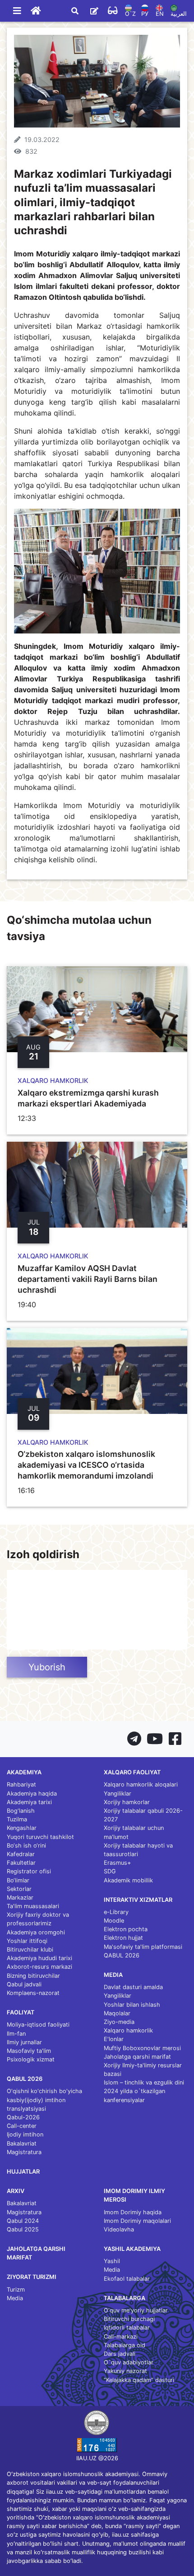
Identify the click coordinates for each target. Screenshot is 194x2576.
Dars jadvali (120, 2354)
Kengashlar (22, 1828)
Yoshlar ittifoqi (27, 1941)
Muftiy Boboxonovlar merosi (142, 2048)
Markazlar (20, 1898)
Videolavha (119, 2229)
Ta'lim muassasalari (33, 1906)
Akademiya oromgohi (36, 1932)
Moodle (114, 1921)
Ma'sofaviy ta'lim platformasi (143, 1947)
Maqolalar (117, 2013)
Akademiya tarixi (29, 1802)
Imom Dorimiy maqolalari (137, 2221)
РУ (145, 14)
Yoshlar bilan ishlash (132, 2005)
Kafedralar (21, 1854)
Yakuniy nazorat (125, 2371)
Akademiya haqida (32, 1794)
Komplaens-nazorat (33, 1993)
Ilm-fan (16, 2034)
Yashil (112, 2261)
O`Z (130, 14)
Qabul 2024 (23, 2221)
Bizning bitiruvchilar (33, 1976)
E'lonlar (114, 2039)
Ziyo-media (119, 2022)
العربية (179, 14)
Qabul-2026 (23, 2117)
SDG (110, 1871)
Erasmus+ (117, 1863)
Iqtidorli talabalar (127, 2328)
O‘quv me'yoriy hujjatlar (136, 2310)
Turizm (16, 2290)
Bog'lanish (21, 1811)
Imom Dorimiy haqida (133, 2212)
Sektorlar (19, 1889)
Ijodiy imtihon (25, 2134)
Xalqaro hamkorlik (128, 2030)
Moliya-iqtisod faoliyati (38, 2025)
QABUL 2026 (122, 1955)
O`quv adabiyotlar (129, 2362)
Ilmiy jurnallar (24, 2042)
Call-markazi (121, 2337)
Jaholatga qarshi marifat (137, 2057)
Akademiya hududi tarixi (39, 1958)
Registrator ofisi (29, 1871)
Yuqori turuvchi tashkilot (40, 1837)
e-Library (116, 1912)
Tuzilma (17, 1819)
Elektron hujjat (123, 1938)
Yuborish (47, 1667)
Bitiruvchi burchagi (129, 2319)
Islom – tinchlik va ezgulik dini (144, 2082)
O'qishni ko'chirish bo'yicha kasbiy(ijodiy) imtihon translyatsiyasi (44, 2100)
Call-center (22, 2126)
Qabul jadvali (24, 1984)
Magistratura (24, 2152)
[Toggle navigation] (17, 11)
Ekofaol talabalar (127, 2279)
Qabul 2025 (23, 2229)
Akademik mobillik (128, 1880)
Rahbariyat (21, 1784)
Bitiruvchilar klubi (30, 1950)
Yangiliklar (118, 1794)
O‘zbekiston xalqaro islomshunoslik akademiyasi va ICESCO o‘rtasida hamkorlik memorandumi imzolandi (86, 1465)
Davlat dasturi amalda (133, 1987)
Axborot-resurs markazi (39, 1967)
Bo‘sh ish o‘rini (26, 1846)
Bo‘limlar (18, 1880)
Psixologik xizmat (31, 2059)
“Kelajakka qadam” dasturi (139, 2380)
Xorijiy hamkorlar (127, 1802)
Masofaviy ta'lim (29, 2051)
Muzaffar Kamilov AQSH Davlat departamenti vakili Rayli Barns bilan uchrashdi (88, 1279)
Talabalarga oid (125, 2345)
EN (160, 14)
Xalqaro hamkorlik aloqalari (141, 1784)
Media (15, 2298)
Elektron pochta (126, 1929)
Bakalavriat (22, 2144)
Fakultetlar (21, 1863)
